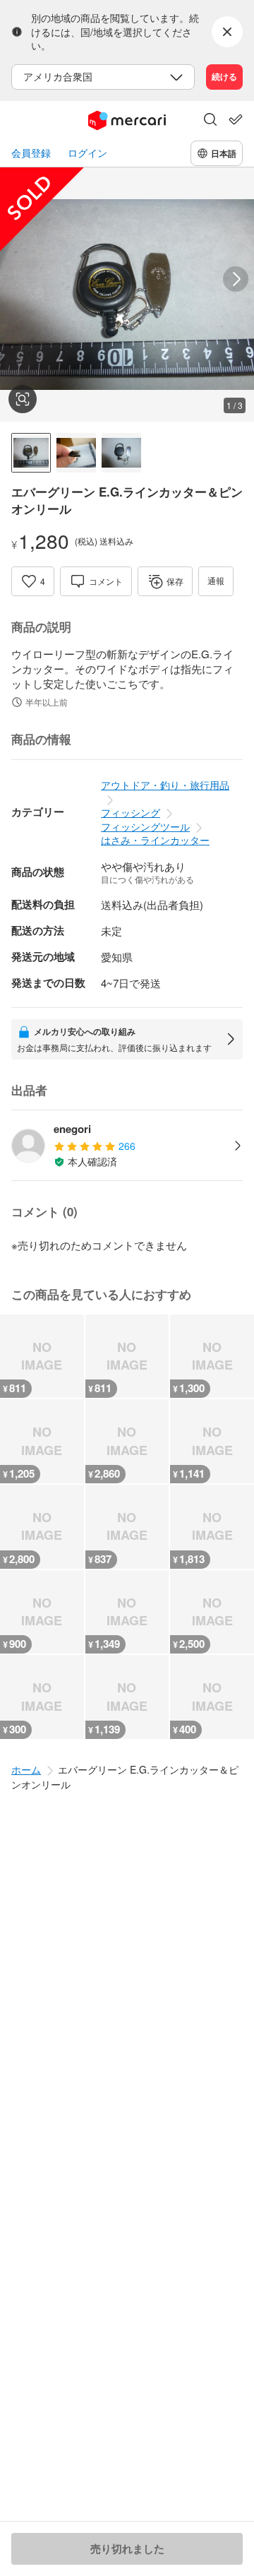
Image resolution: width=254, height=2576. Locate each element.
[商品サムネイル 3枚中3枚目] (121, 453)
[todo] (236, 119)
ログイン (87, 153)
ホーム (26, 1769)
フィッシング (131, 812)
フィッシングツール (145, 826)
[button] (210, 121)
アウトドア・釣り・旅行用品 (165, 785)
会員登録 (31, 153)
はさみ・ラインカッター (155, 840)
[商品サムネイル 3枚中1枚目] (31, 453)
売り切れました (127, 2548)
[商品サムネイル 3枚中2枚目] (76, 453)
